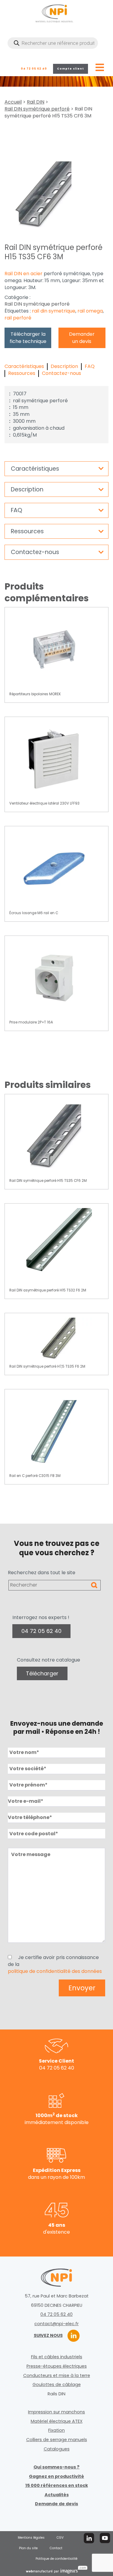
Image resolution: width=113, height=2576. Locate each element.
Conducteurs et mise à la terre (57, 2375)
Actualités (57, 2495)
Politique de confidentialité (56, 2559)
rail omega (90, 311)
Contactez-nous (61, 373)
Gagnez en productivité (56, 2476)
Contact (56, 2548)
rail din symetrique (54, 311)
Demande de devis (56, 2504)
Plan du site (28, 2548)
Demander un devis (82, 338)
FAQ (90, 366)
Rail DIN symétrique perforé (37, 109)
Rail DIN (36, 102)
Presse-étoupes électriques (57, 2366)
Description (64, 366)
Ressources (22, 373)
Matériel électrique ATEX (57, 2421)
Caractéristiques (24, 366)
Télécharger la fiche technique (28, 338)
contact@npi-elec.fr (56, 2324)
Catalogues (57, 2449)
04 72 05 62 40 (34, 69)
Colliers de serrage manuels (57, 2440)
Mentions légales (31, 2538)
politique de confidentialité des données (55, 1971)
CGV (60, 2538)
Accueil (13, 102)
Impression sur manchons (56, 2412)
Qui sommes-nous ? (56, 2467)
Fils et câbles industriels (57, 2357)
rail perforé (18, 318)
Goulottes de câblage (57, 2384)
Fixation (56, 2430)
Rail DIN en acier (24, 274)
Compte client (71, 69)
